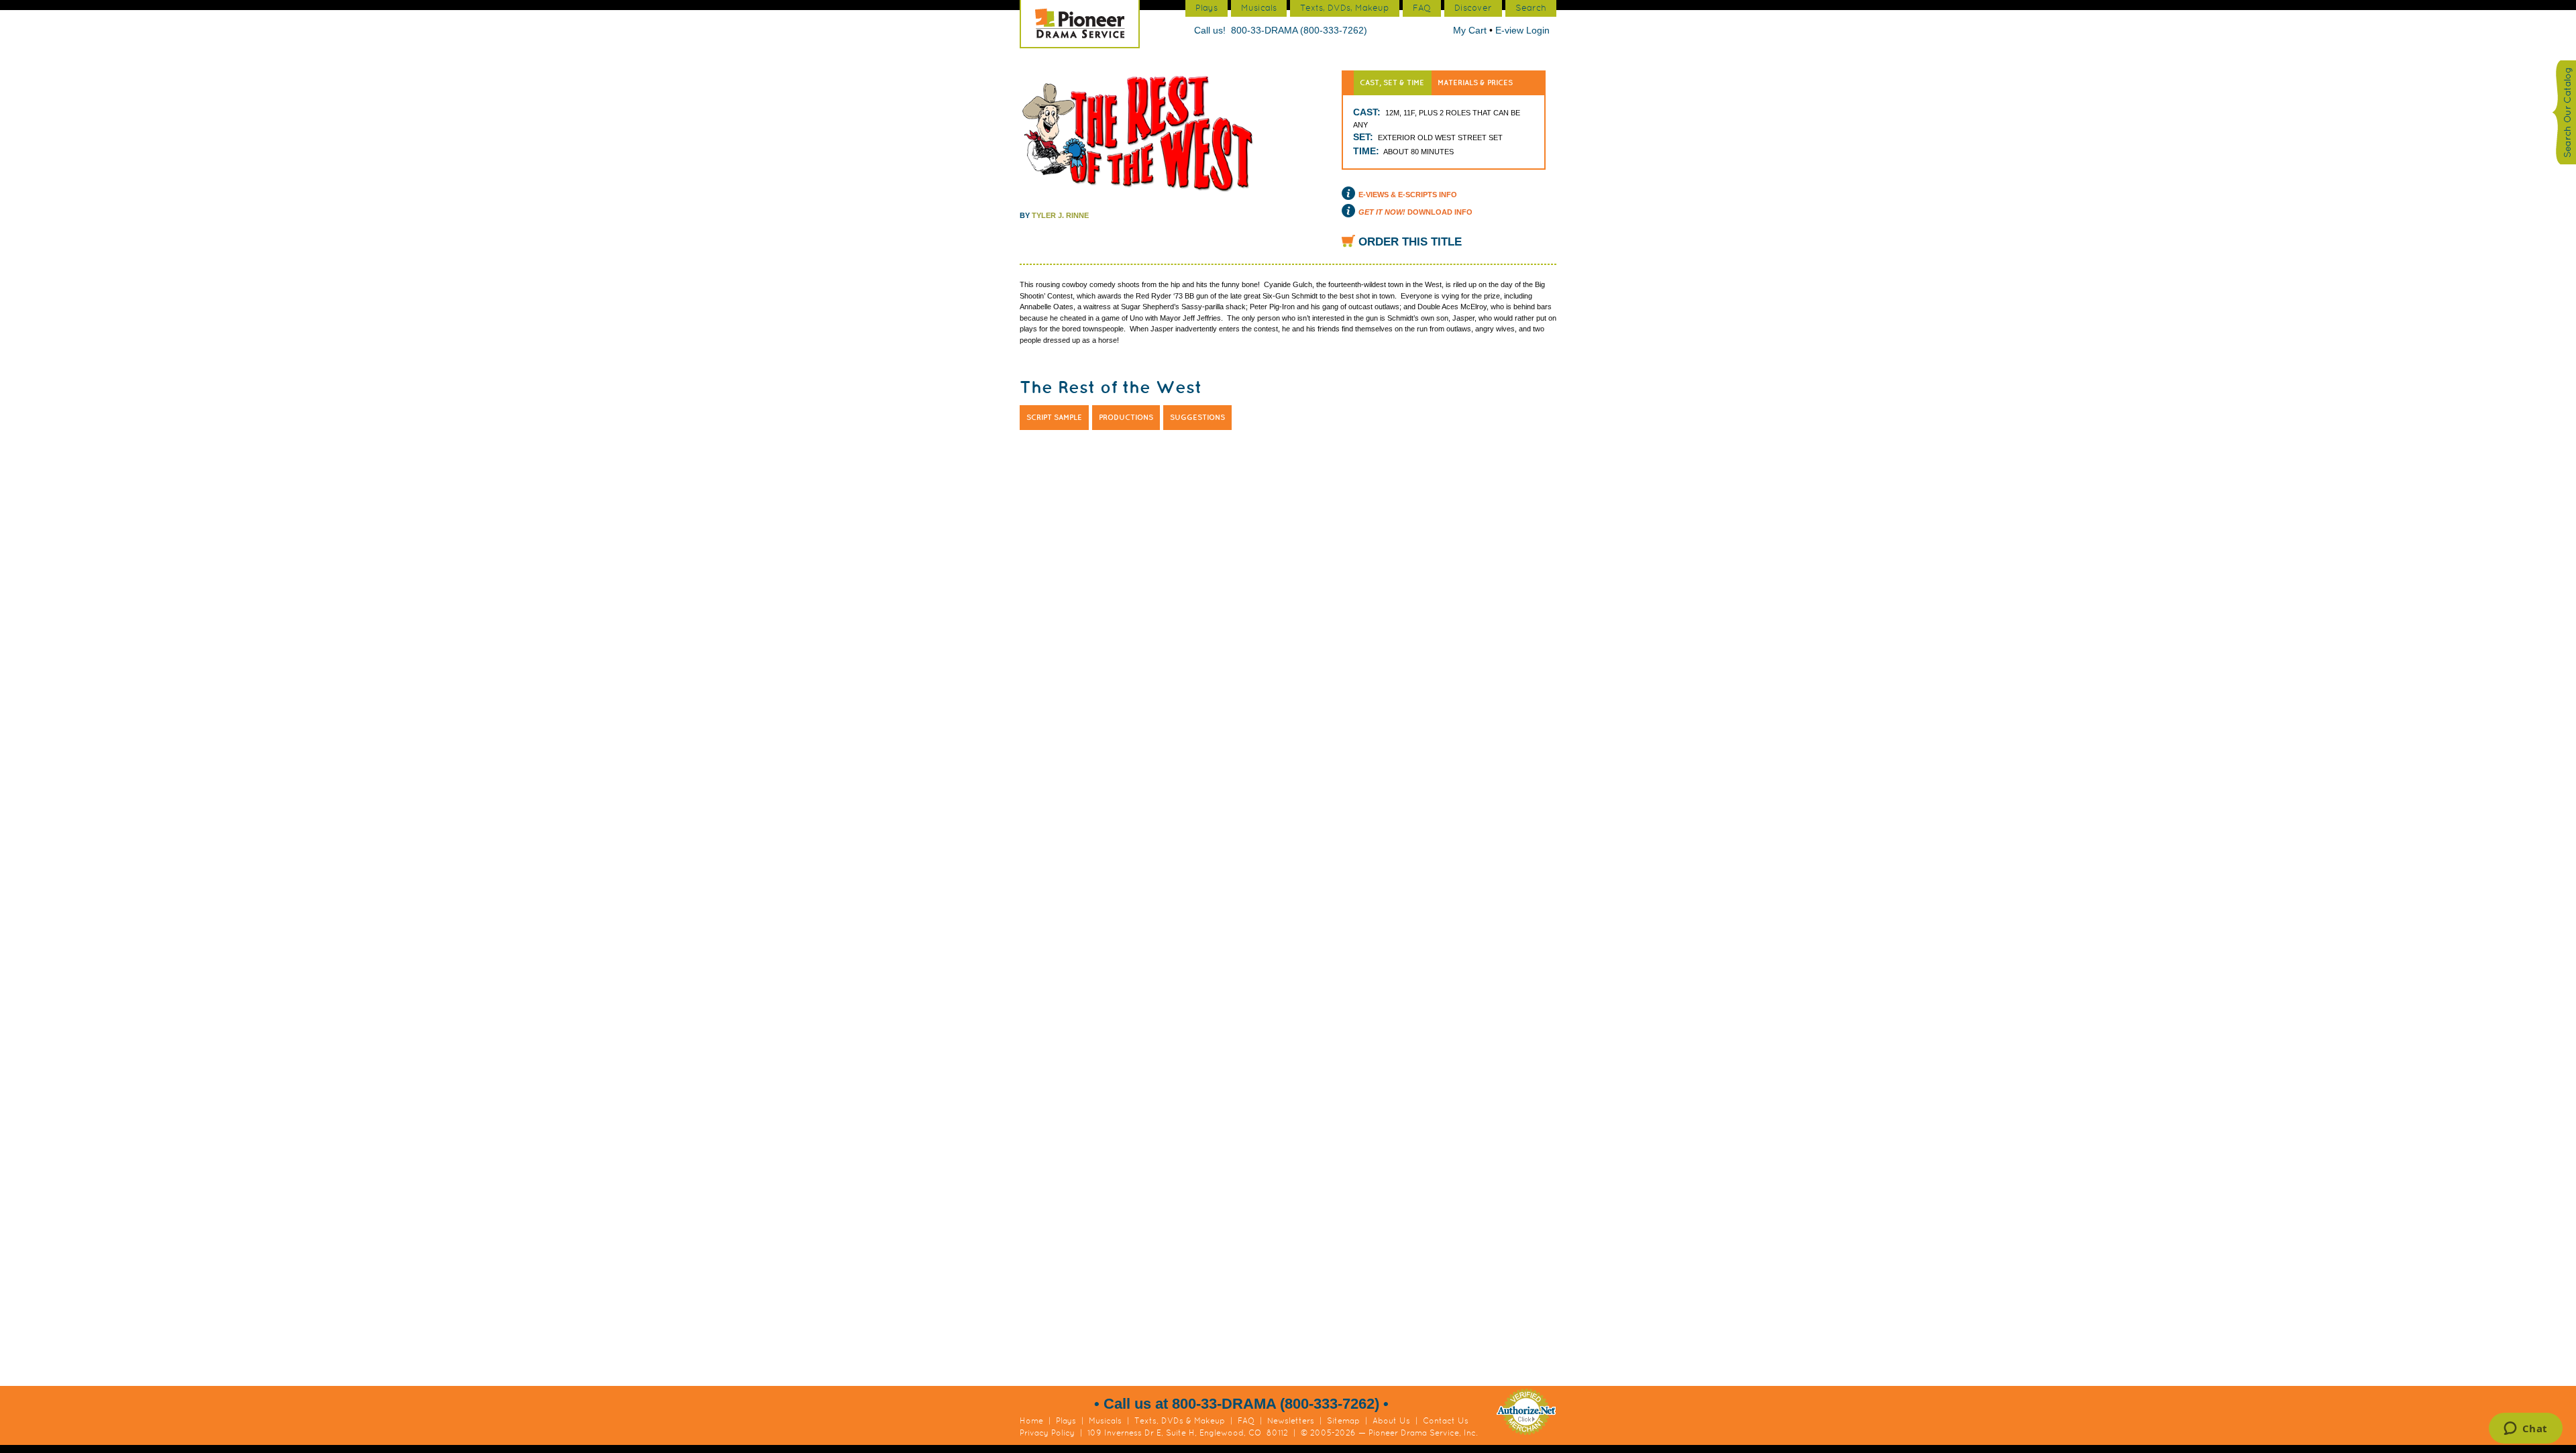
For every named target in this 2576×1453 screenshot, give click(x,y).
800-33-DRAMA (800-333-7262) (1299, 30)
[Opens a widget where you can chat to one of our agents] (2525, 1430)
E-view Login (1522, 30)
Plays (1066, 1421)
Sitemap (1343, 1421)
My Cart (1471, 30)
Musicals (1105, 1421)
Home (1031, 1421)
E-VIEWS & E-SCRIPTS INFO (1408, 195)
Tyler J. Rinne (1060, 215)
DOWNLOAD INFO (1415, 212)
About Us (1391, 1421)
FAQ (1246, 1421)
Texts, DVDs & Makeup (1180, 1421)
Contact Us (1446, 1421)
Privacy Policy (1047, 1433)
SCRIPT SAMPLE (1054, 417)
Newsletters (1291, 1421)
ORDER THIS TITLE (1410, 242)
